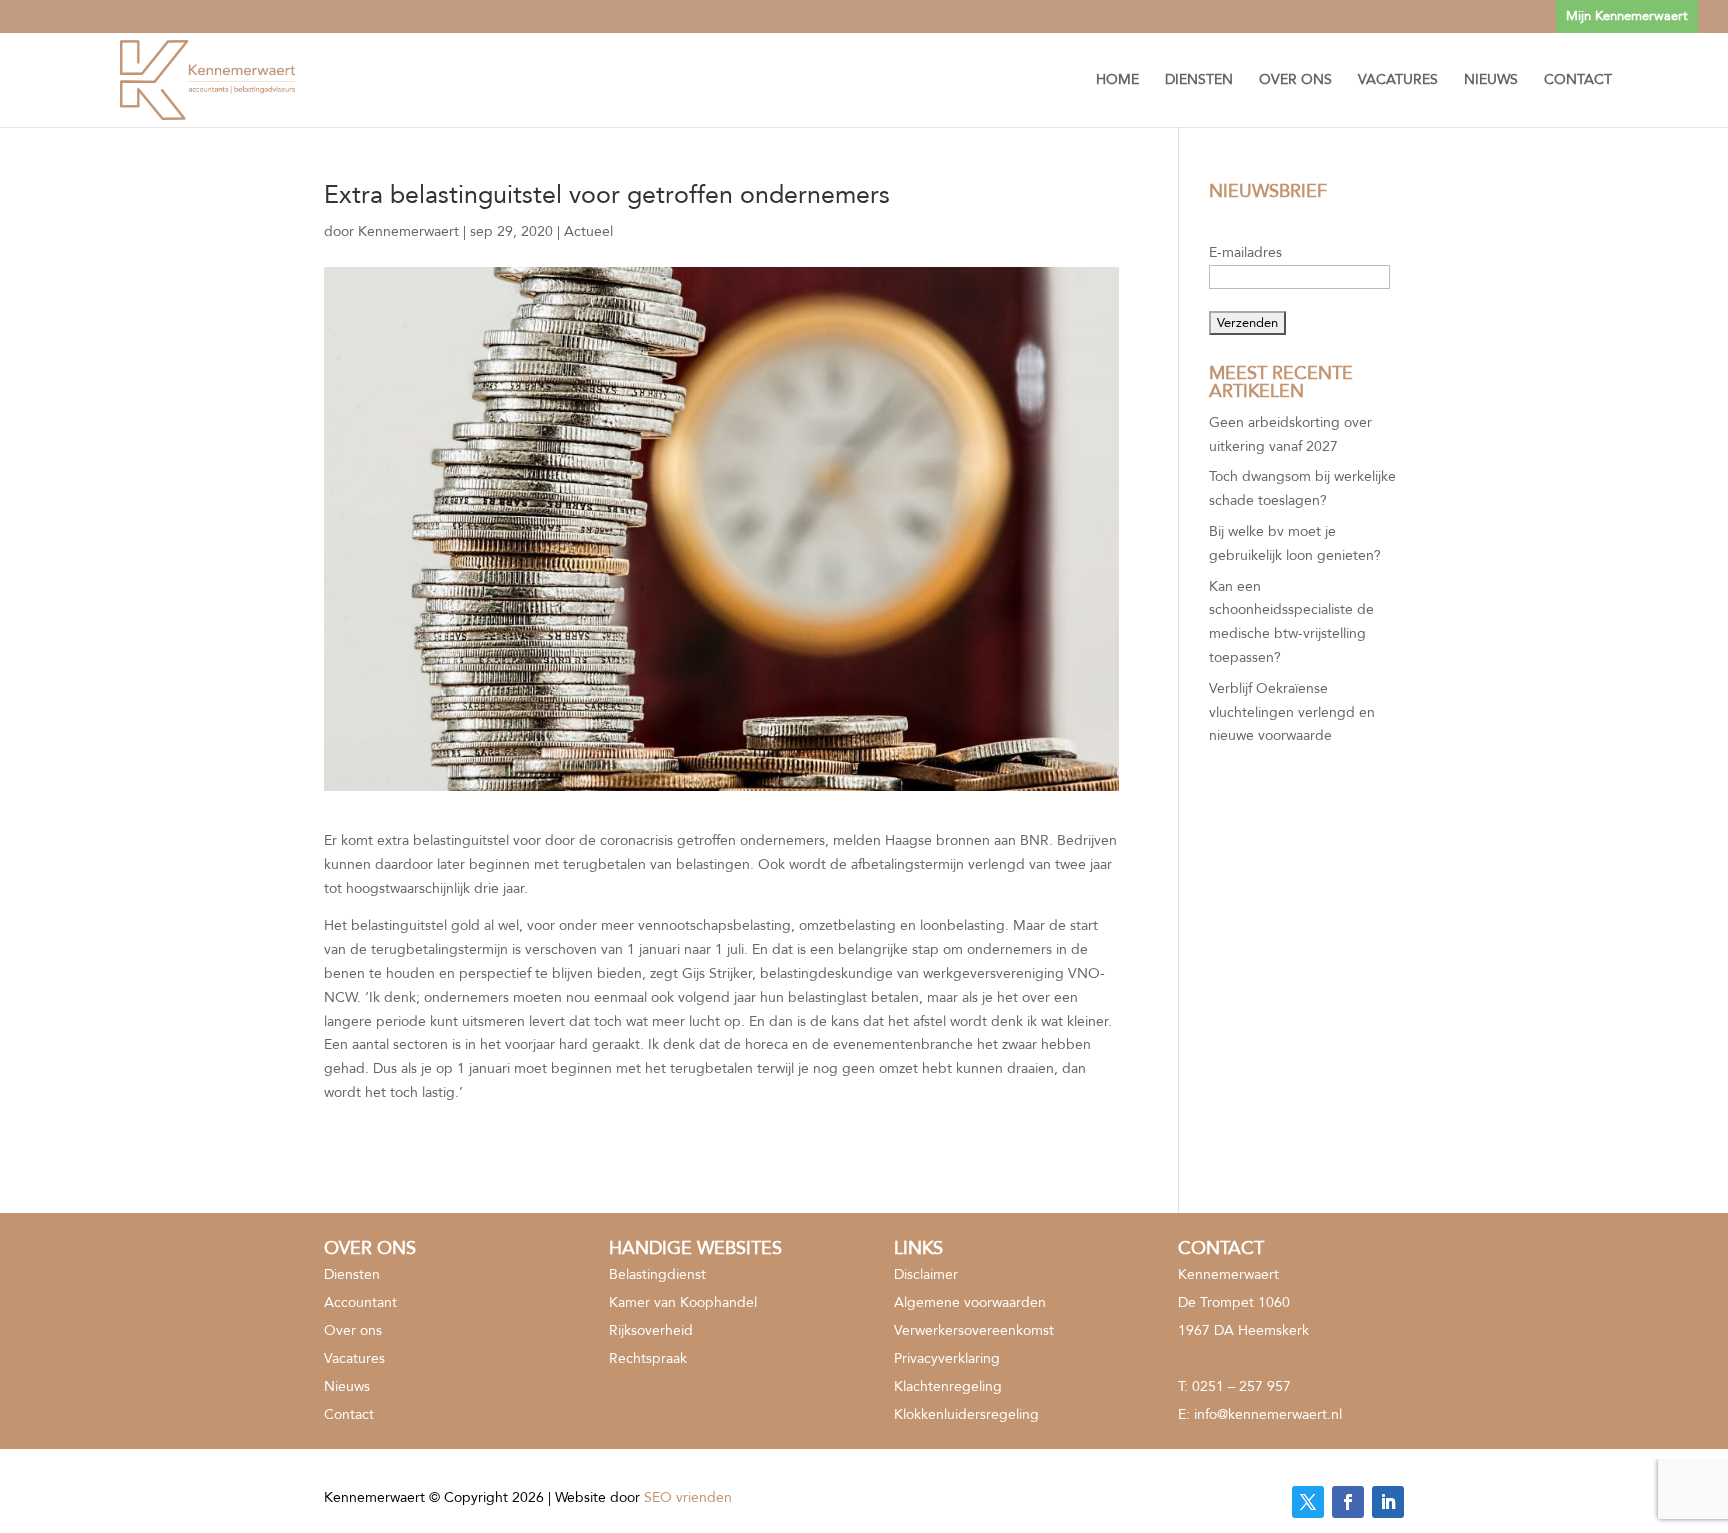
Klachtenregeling (948, 1386)
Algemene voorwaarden (970, 1302)
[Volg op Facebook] (1348, 1502)
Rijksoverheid (651, 1330)
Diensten (1199, 81)
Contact (1578, 81)
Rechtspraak (648, 1358)
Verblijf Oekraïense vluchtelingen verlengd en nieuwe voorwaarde (1292, 712)
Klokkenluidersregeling (966, 1414)
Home (1117, 81)
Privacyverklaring (947, 1358)
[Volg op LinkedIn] (1388, 1502)
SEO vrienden (688, 1497)
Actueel (588, 231)
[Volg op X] (1308, 1502)
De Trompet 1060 (1234, 1302)
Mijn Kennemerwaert (1627, 16)
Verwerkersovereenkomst (974, 1330)
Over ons (1295, 81)
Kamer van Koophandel (683, 1302)
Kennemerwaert (408, 231)
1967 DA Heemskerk (1243, 1330)
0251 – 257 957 (1241, 1386)
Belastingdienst (657, 1274)
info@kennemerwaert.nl (1268, 1414)
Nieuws (1491, 81)
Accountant (360, 1302)
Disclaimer (926, 1274)
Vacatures (1398, 81)
